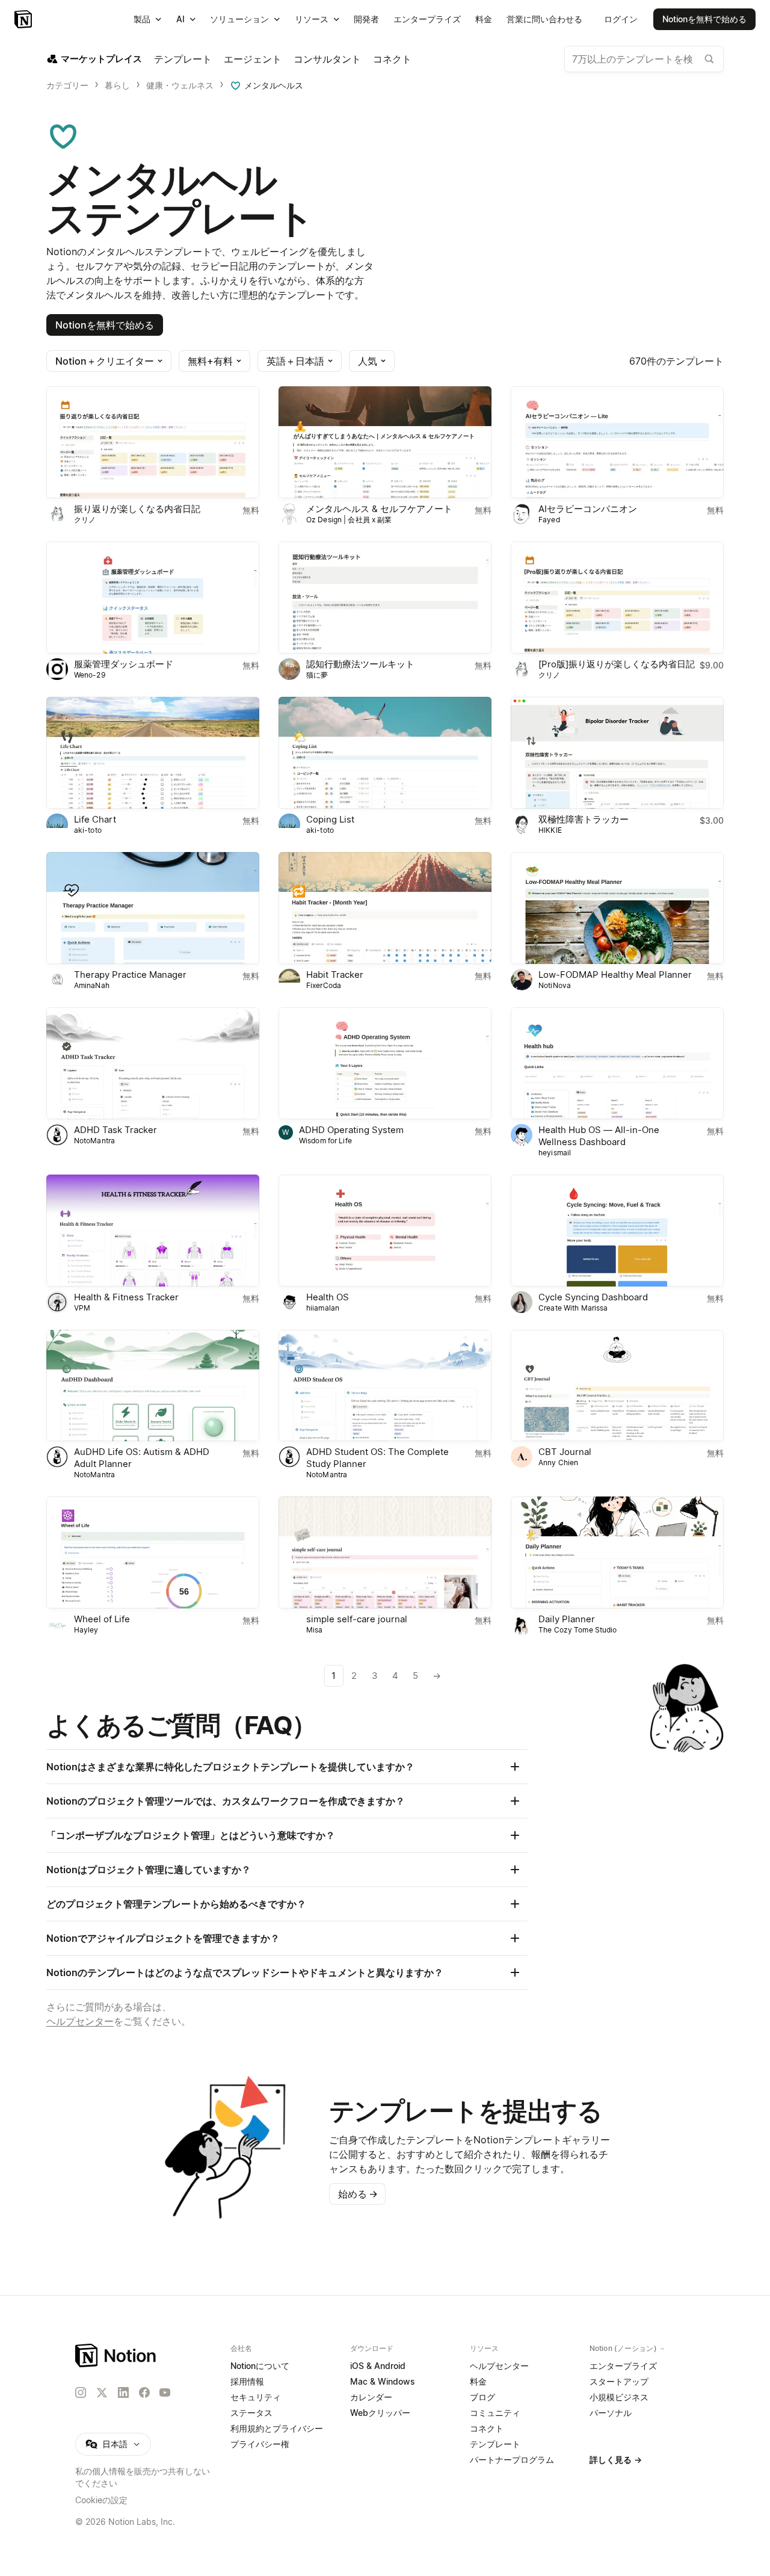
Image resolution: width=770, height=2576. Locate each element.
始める (358, 2194)
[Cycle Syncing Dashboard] (617, 1231)
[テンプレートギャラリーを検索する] (709, 59)
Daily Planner (567, 1619)
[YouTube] (165, 2392)
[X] (102, 2393)
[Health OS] (385, 1231)
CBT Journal (565, 1452)
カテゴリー (67, 85)
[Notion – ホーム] (116, 2355)
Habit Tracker (335, 974)
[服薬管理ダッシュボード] (153, 598)
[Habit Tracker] (385, 908)
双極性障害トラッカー (584, 819)
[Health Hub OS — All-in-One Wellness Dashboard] (617, 1063)
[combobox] (644, 59)
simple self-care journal (357, 1619)
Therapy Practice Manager (130, 974)
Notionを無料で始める (105, 325)
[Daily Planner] (617, 1552)
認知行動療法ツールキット (360, 664)
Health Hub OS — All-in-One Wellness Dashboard (599, 1136)
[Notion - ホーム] (24, 19)
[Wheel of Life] (153, 1552)
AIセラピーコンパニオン (588, 509)
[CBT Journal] (617, 1386)
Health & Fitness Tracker (126, 1297)
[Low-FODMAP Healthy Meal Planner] (617, 908)
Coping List (330, 819)
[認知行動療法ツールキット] (385, 598)
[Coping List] (385, 753)
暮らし (117, 85)
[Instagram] (81, 2392)
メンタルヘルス (274, 85)
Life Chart (95, 819)
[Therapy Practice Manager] (153, 908)
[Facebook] (144, 2392)
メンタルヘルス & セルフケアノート (379, 509)
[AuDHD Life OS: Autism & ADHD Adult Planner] (153, 1386)
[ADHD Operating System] (385, 1063)
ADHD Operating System (351, 1130)
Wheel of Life (102, 1619)
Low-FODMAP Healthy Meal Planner (615, 974)
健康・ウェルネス (180, 85)
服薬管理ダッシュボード (124, 664)
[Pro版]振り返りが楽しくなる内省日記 (617, 664)
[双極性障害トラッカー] (617, 753)
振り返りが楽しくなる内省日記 (137, 509)
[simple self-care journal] (385, 1552)
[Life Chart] (153, 753)
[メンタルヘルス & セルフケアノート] (385, 442)
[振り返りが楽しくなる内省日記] (153, 442)
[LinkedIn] (123, 2392)
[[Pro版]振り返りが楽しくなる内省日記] (617, 598)
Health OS (328, 1297)
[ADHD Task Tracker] (153, 1063)
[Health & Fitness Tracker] (153, 1231)
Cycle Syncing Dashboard (593, 1297)
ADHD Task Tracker (115, 1130)
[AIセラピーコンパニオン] (617, 442)
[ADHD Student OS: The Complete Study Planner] (385, 1386)
